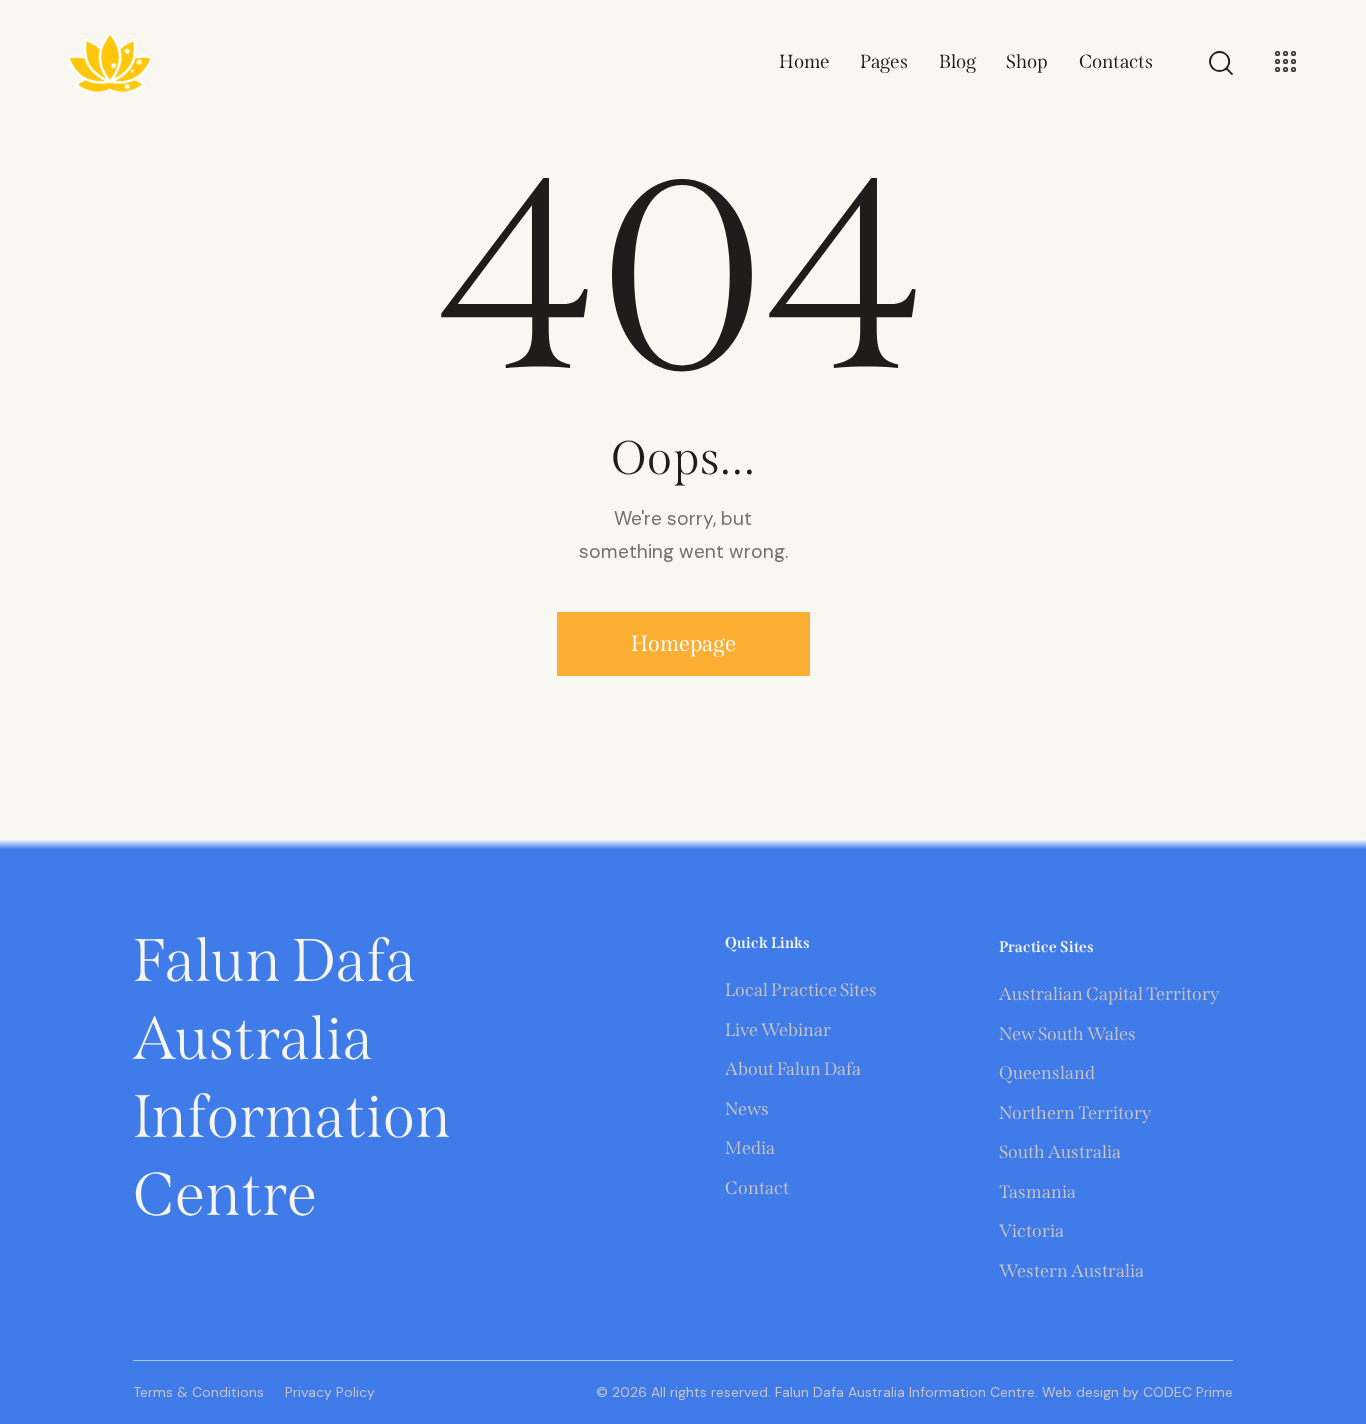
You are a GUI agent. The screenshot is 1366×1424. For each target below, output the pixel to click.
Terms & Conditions (198, 1392)
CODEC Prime (1186, 1392)
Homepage (683, 643)
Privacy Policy (330, 1392)
